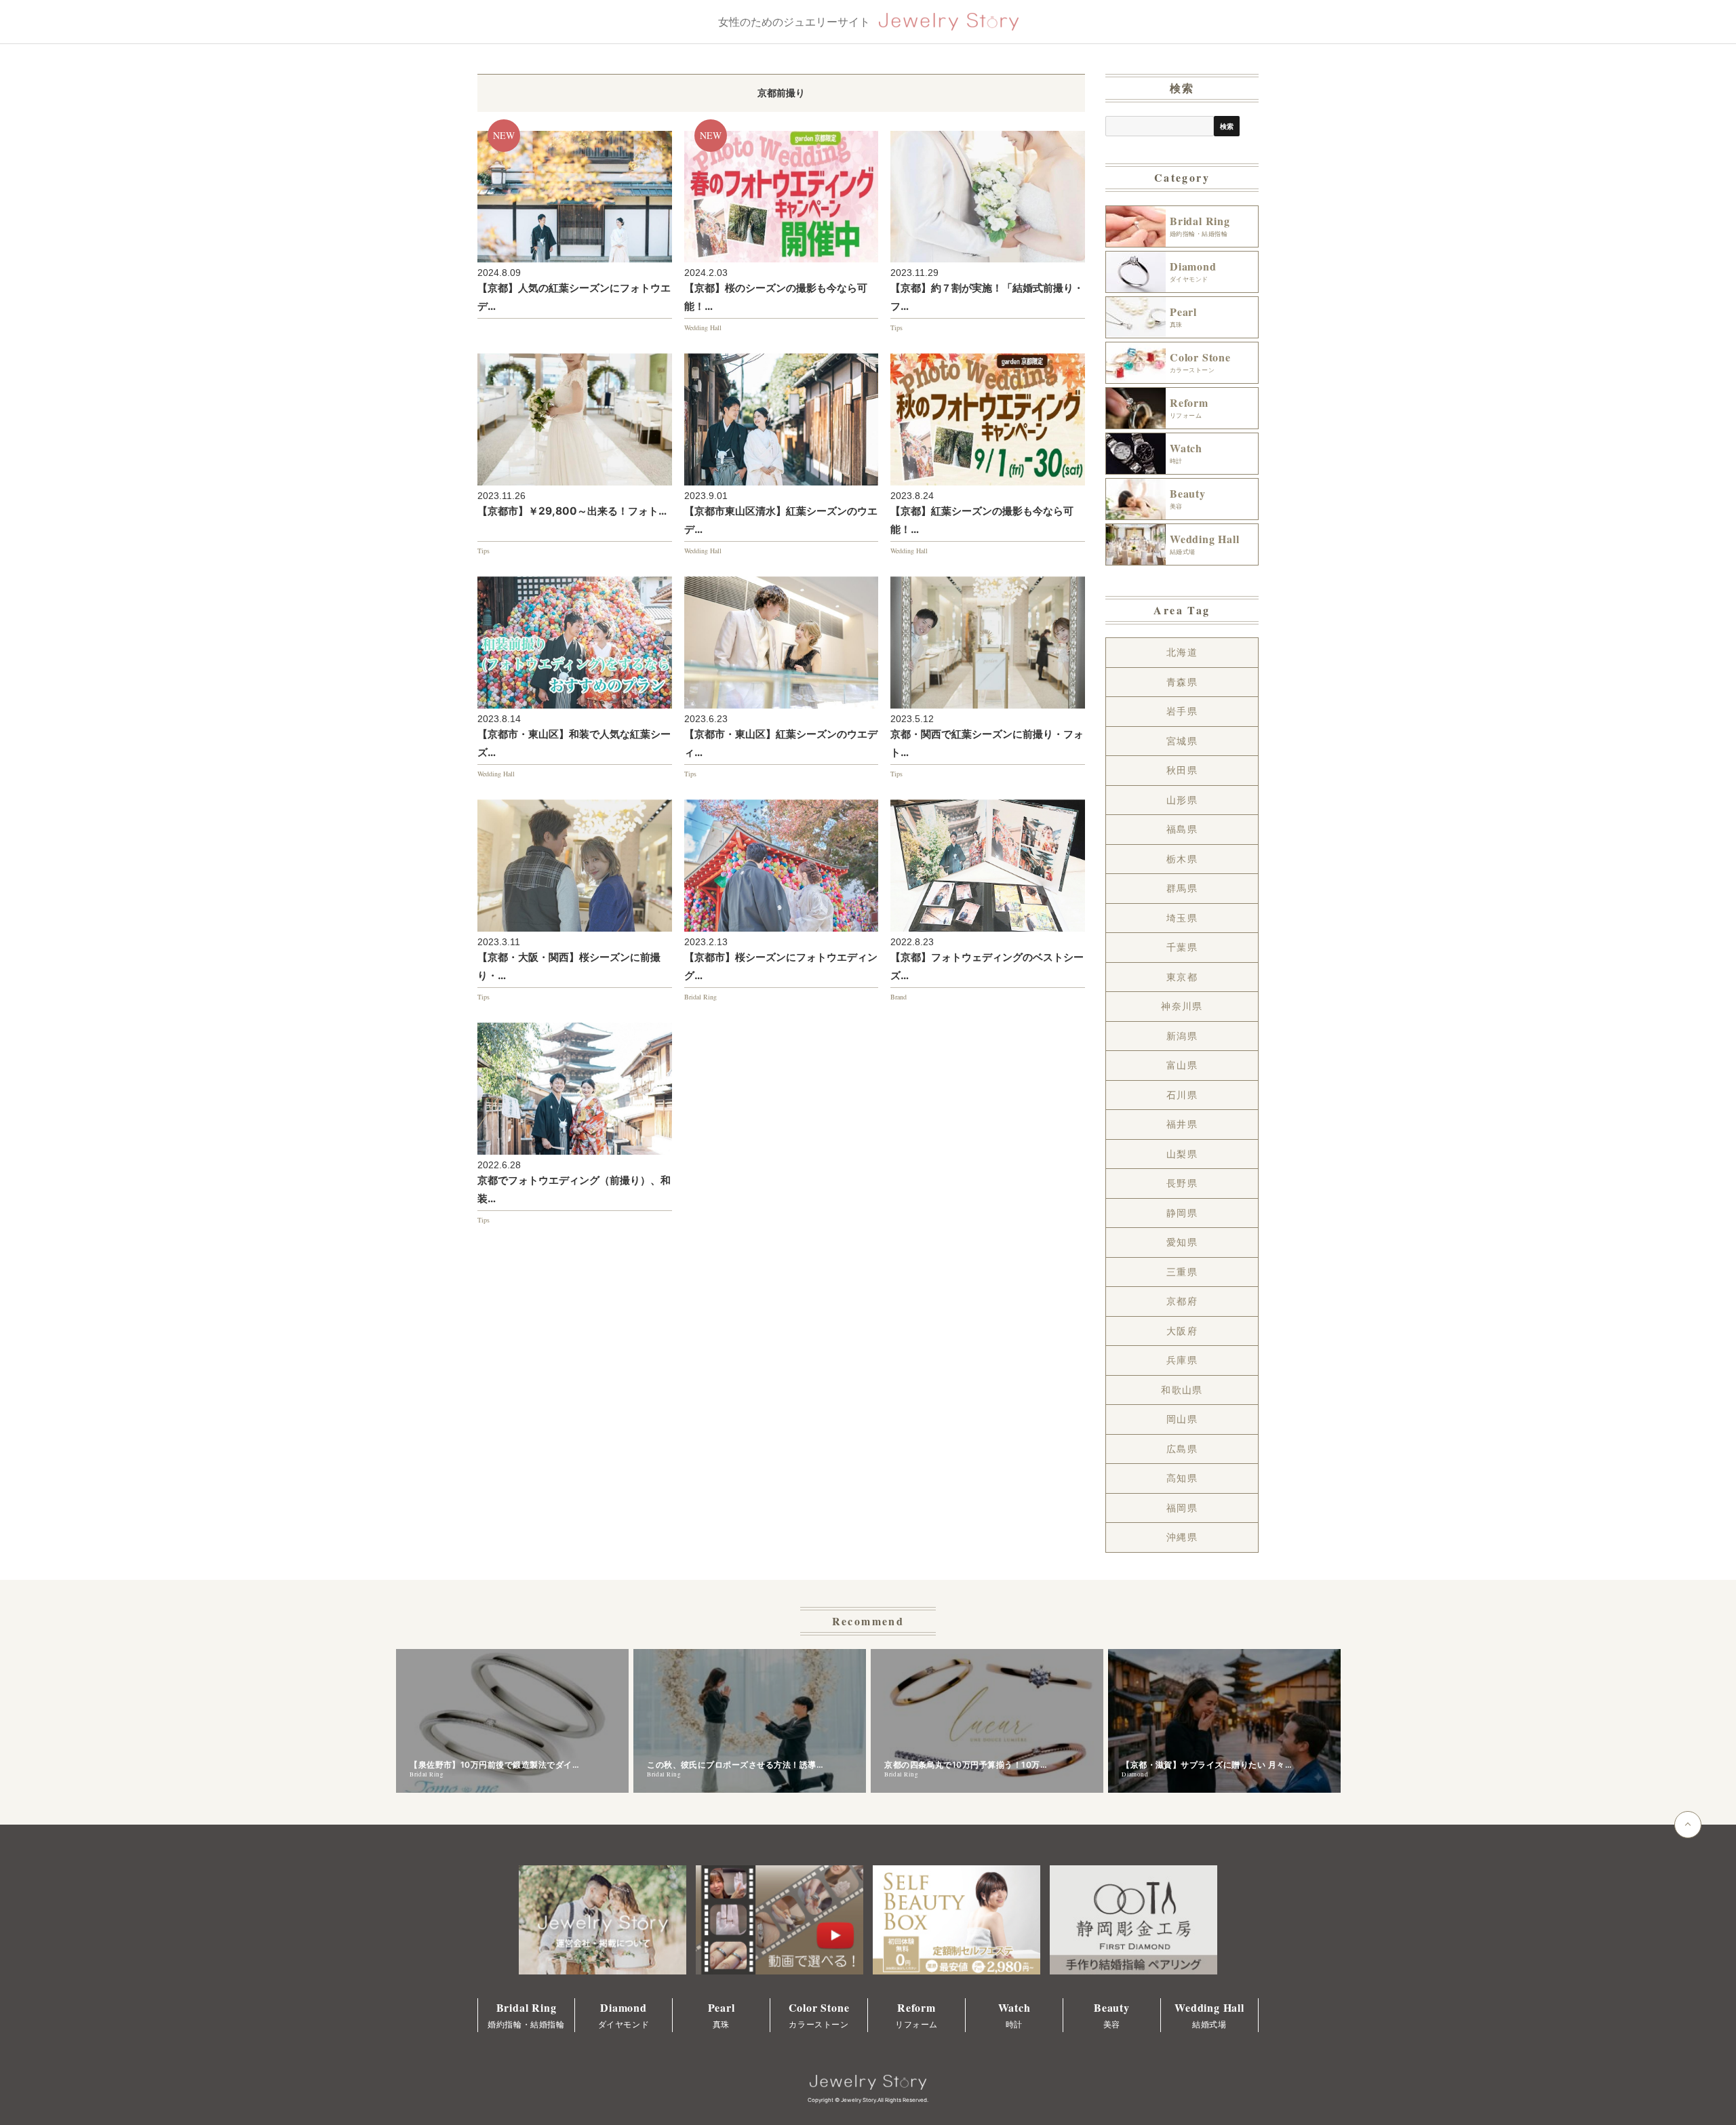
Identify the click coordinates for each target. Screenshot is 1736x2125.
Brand (899, 997)
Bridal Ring (701, 997)
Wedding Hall (703, 327)
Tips (896, 327)
